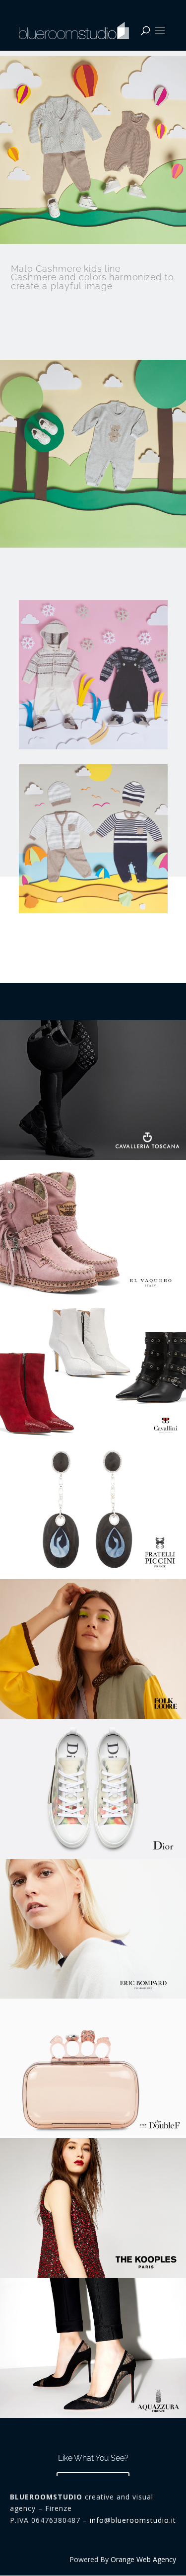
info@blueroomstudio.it (133, 2520)
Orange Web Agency (143, 2559)
